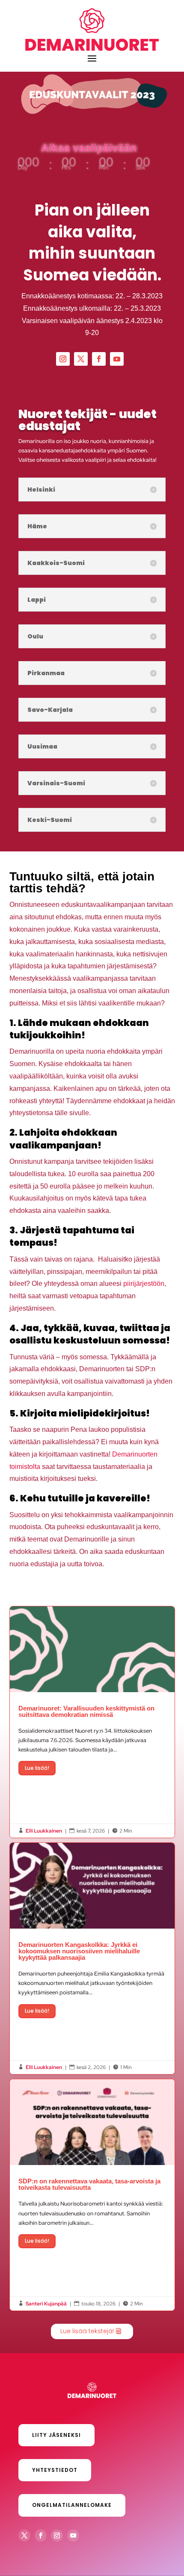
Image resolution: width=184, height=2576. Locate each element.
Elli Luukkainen (44, 1831)
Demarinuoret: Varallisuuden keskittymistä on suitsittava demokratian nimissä (92, 1722)
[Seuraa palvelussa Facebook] (99, 359)
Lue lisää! (37, 1768)
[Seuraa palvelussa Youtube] (117, 359)
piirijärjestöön (144, 1284)
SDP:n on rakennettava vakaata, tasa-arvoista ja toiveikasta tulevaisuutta (92, 2195)
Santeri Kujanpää (46, 2304)
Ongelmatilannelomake (72, 2505)
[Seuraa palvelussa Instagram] (63, 359)
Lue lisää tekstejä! (87, 2331)
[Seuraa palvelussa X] (81, 359)
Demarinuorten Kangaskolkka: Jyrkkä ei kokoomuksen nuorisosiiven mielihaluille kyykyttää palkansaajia (92, 1958)
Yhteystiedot (55, 2470)
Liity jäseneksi (56, 2435)
